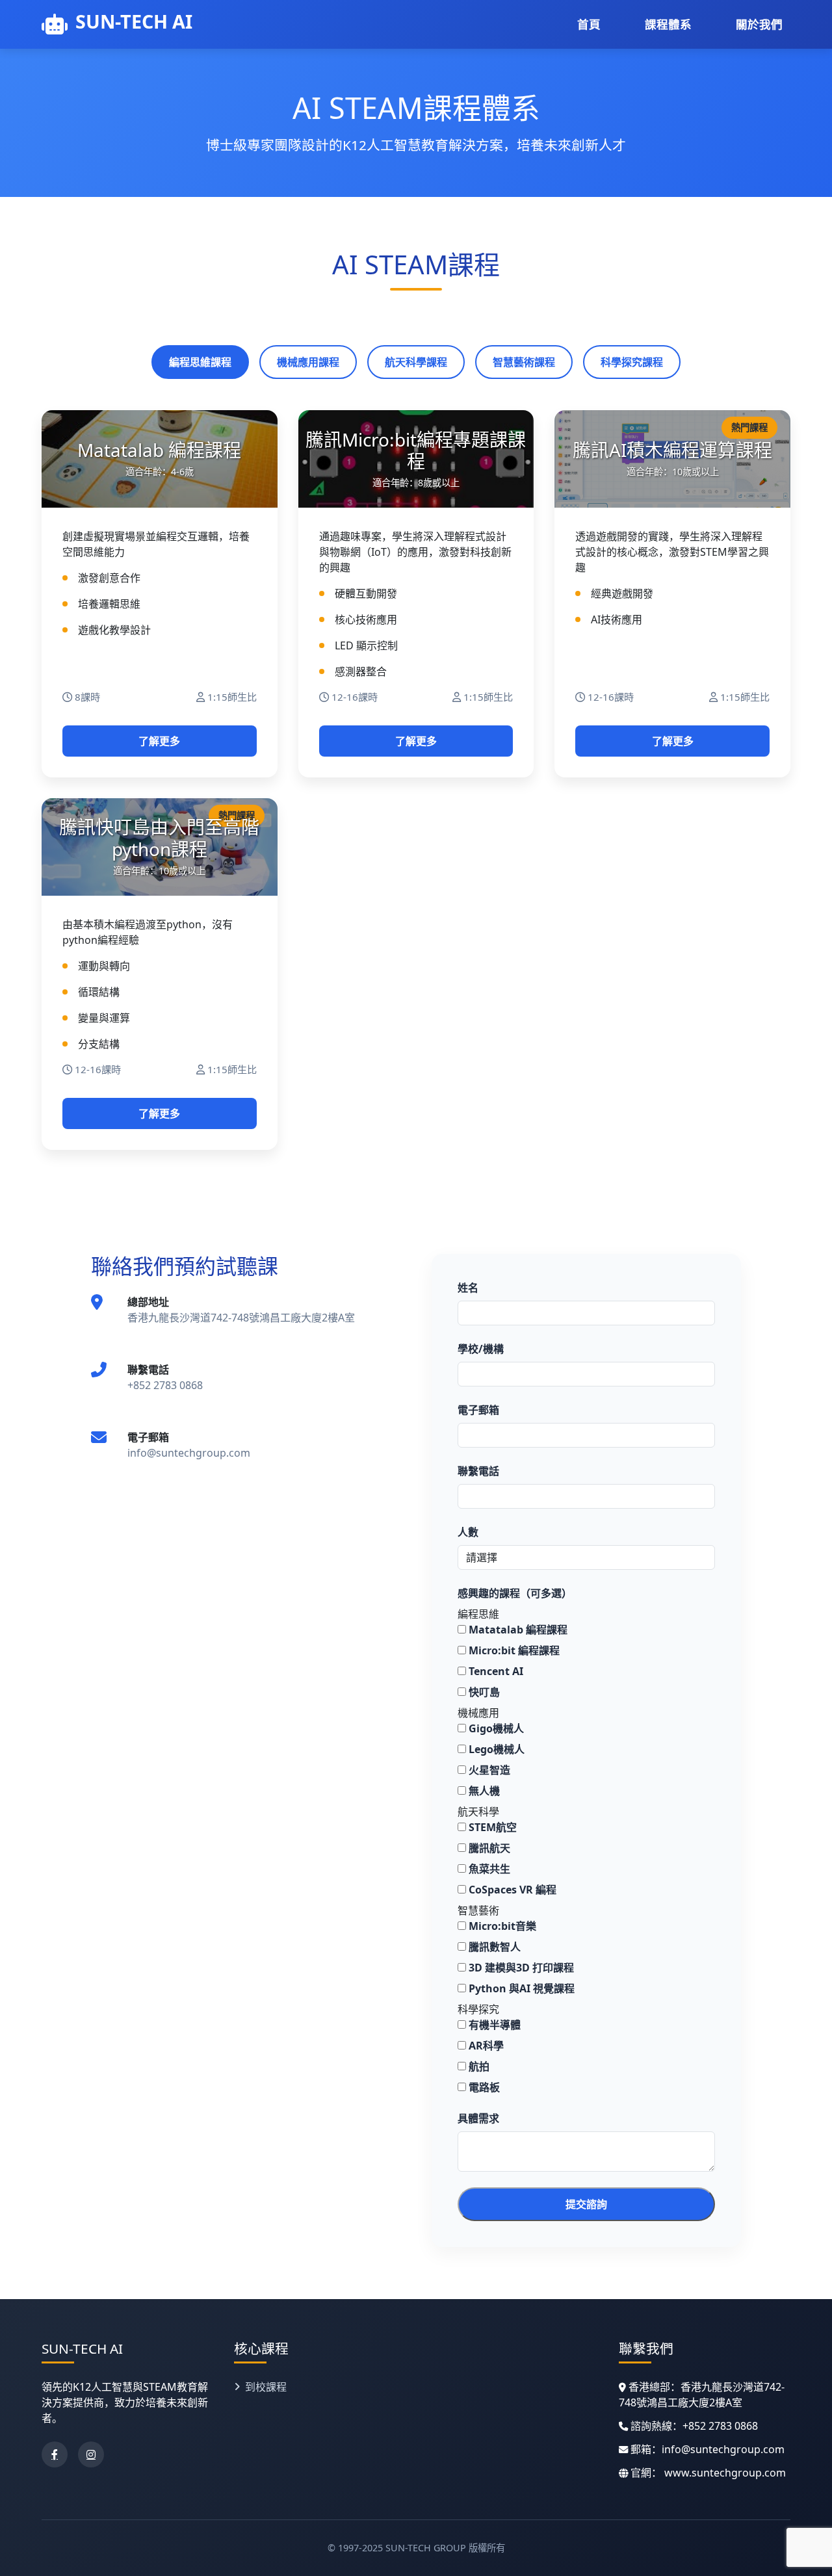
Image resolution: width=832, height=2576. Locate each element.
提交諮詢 (586, 2204)
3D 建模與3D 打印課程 (520, 1968)
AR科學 (485, 2046)
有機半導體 (493, 2025)
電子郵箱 (478, 1410)
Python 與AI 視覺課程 (520, 1988)
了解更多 (159, 741)
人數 (468, 1532)
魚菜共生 (488, 1869)
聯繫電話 (478, 1471)
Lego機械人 (495, 1749)
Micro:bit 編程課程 (513, 1650)
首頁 (589, 24)
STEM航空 (491, 1827)
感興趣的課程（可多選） (515, 1593)
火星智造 (488, 1770)
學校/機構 (481, 1349)
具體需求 (478, 2118)
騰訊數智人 (493, 1947)
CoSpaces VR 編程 (511, 1890)
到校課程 (266, 2387)
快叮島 (483, 1692)
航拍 (478, 2066)
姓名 (468, 1288)
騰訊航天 (488, 1848)
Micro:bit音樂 (501, 1926)
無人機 (483, 1791)
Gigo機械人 (495, 1728)
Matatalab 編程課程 (517, 1630)
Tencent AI (495, 1671)
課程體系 (668, 24)
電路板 (483, 2087)
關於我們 (759, 24)
